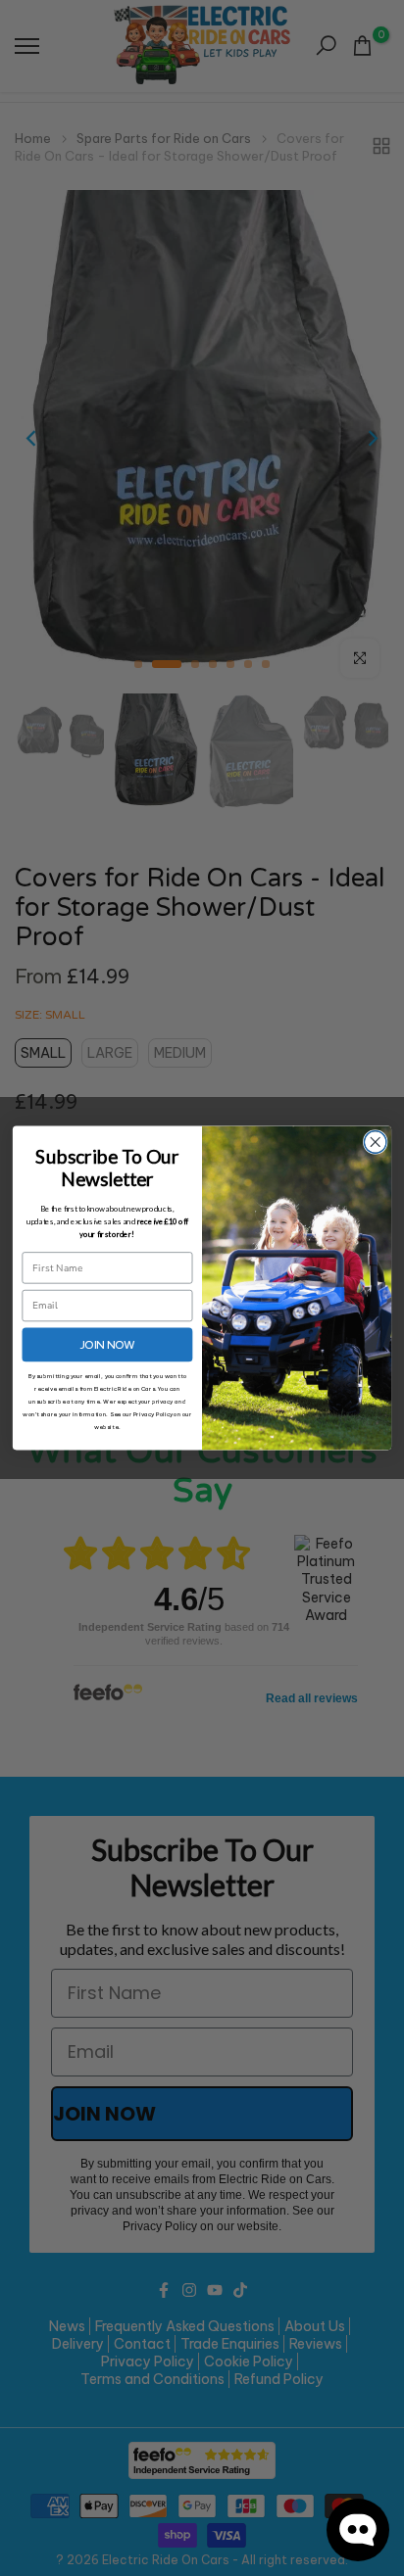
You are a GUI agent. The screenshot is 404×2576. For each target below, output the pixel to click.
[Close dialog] (375, 1143)
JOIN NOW (107, 1344)
